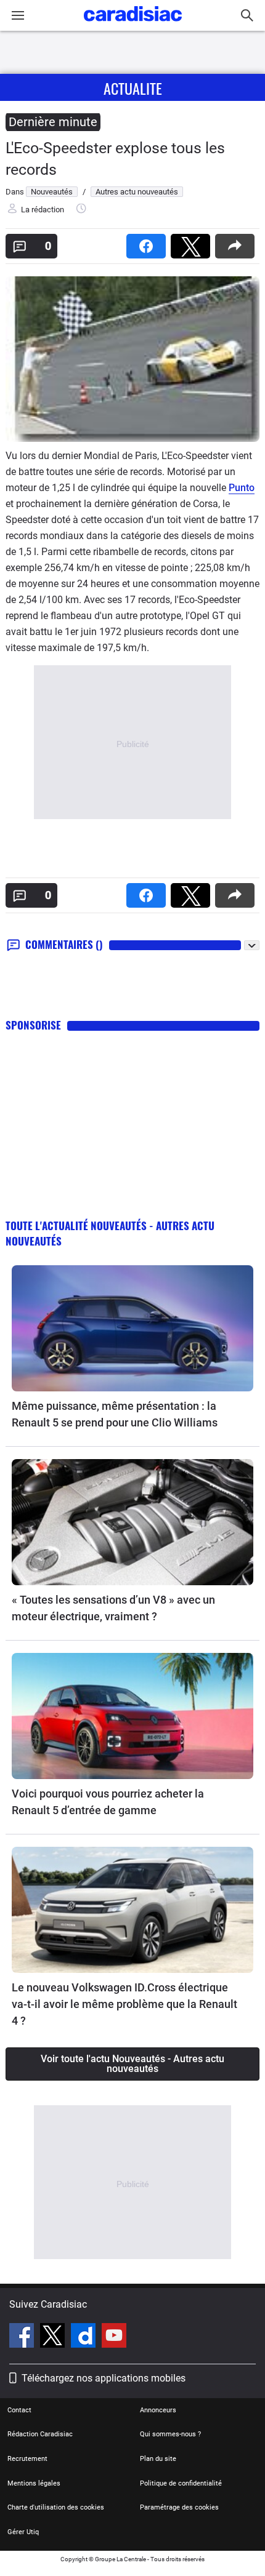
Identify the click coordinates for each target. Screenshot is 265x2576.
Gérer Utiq (23, 2532)
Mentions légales (34, 2483)
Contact (19, 2410)
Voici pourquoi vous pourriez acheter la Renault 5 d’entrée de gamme (108, 1802)
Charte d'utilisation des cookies (56, 2507)
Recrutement (27, 2459)
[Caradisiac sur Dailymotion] (85, 2337)
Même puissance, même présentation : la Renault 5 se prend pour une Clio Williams (115, 1414)
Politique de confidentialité (181, 2483)
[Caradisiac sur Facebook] (23, 2337)
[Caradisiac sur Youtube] (114, 2337)
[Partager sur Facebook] (149, 242)
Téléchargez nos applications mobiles (104, 2378)
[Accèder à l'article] (132, 1328)
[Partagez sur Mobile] (237, 242)
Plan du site (158, 2459)
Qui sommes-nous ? (170, 2434)
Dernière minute (53, 122)
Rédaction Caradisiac (40, 2434)
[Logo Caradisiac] (133, 25)
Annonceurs (158, 2410)
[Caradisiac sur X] (54, 2337)
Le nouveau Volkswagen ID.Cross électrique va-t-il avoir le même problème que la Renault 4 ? (124, 2004)
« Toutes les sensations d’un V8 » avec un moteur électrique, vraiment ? (113, 1608)
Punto (242, 488)
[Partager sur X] (193, 242)
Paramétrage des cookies (179, 2507)
